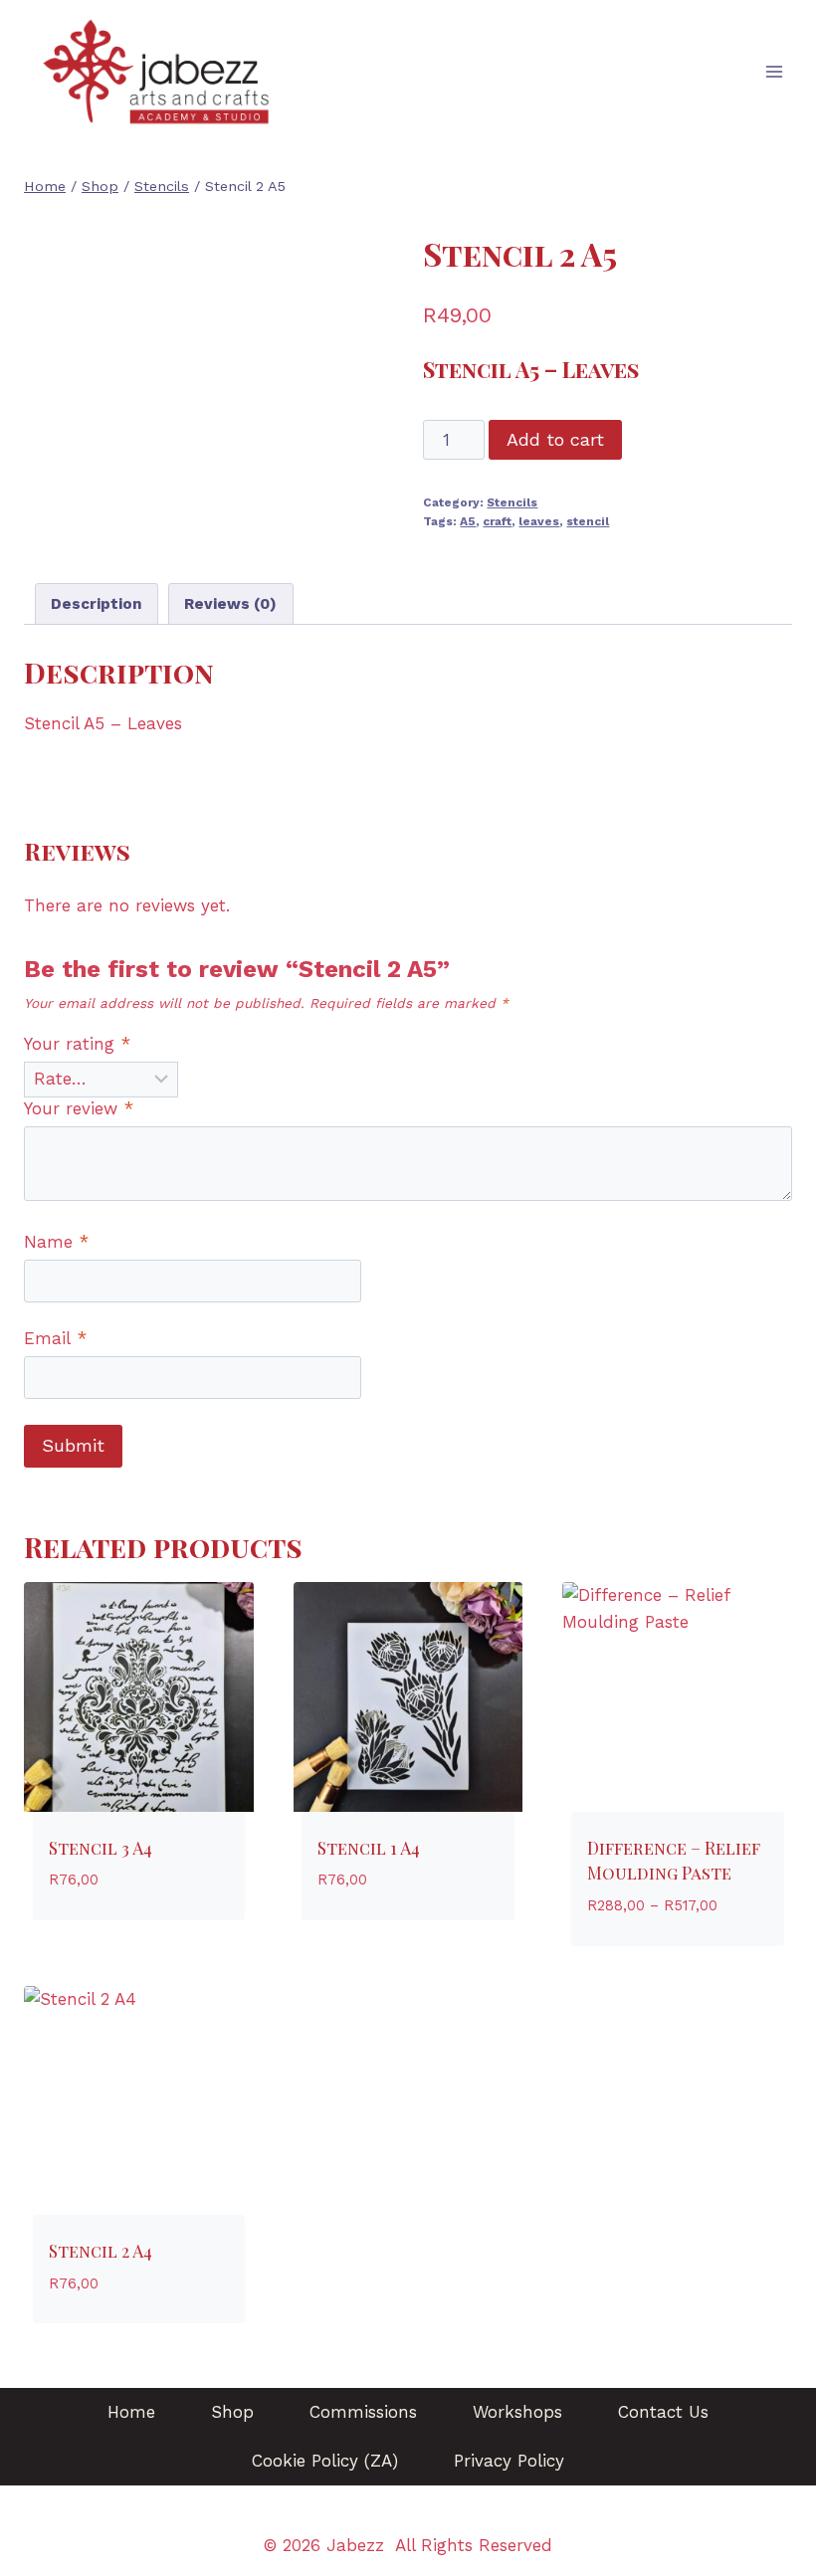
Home (131, 2412)
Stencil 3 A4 (101, 1848)
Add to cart (555, 439)
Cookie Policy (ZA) (325, 2461)
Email (55, 1338)
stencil (588, 521)
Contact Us (663, 2412)
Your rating (77, 1044)
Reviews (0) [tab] (230, 604)
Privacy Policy (509, 2461)
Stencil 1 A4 (369, 1848)
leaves (539, 521)
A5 (468, 521)
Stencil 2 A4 (101, 2251)
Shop (232, 2412)
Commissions (363, 2412)
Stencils (512, 502)
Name (56, 1242)
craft (497, 521)
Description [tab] (97, 604)
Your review (79, 1108)
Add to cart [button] (100, 1939)
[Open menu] (774, 72)
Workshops (517, 2412)
